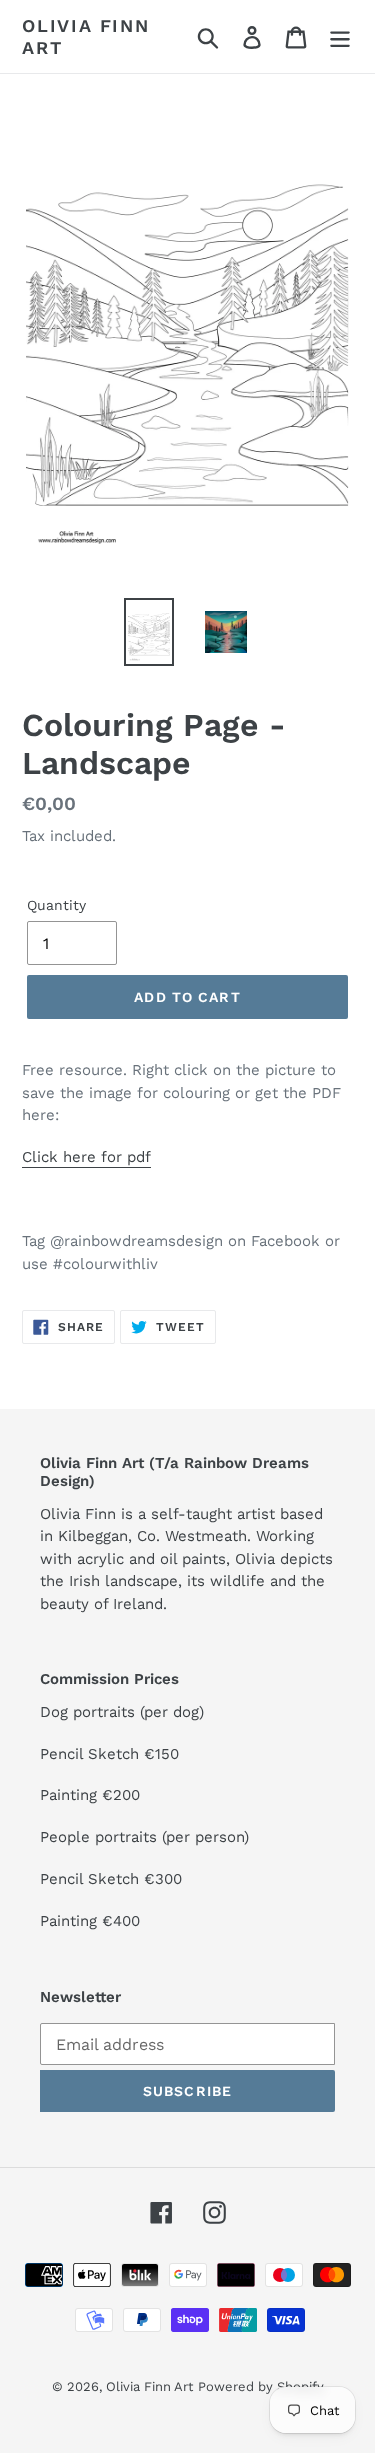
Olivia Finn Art (86, 36)
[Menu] (340, 36)
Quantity (56, 905)
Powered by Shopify (261, 2386)
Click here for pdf (86, 1157)
